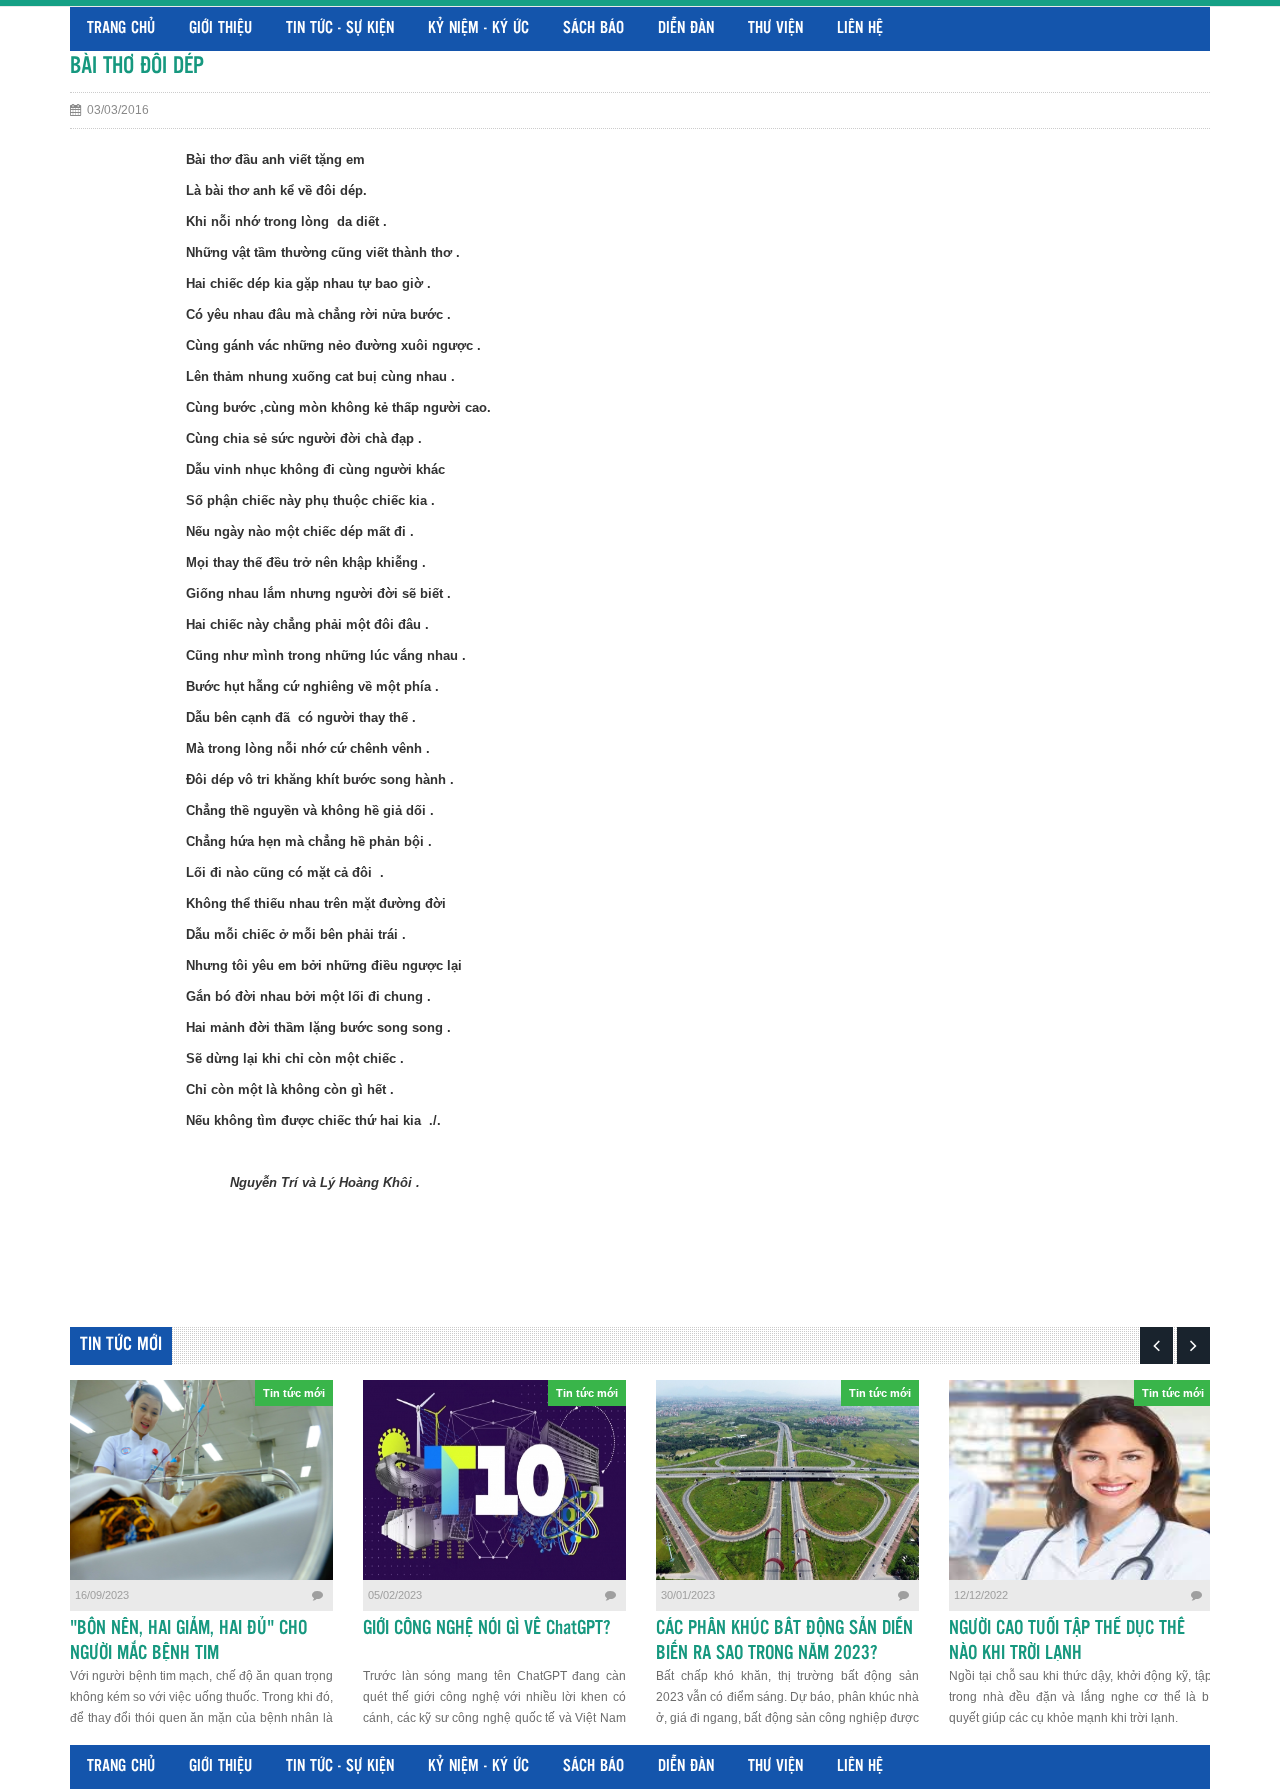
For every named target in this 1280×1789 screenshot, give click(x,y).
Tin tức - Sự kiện (340, 28)
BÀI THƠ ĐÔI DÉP (137, 66)
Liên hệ (860, 28)
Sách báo (593, 28)
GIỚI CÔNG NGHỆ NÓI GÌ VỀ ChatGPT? (486, 1629)
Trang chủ (121, 28)
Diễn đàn (686, 28)
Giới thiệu (220, 28)
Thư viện (775, 28)
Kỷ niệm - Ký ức (478, 28)
